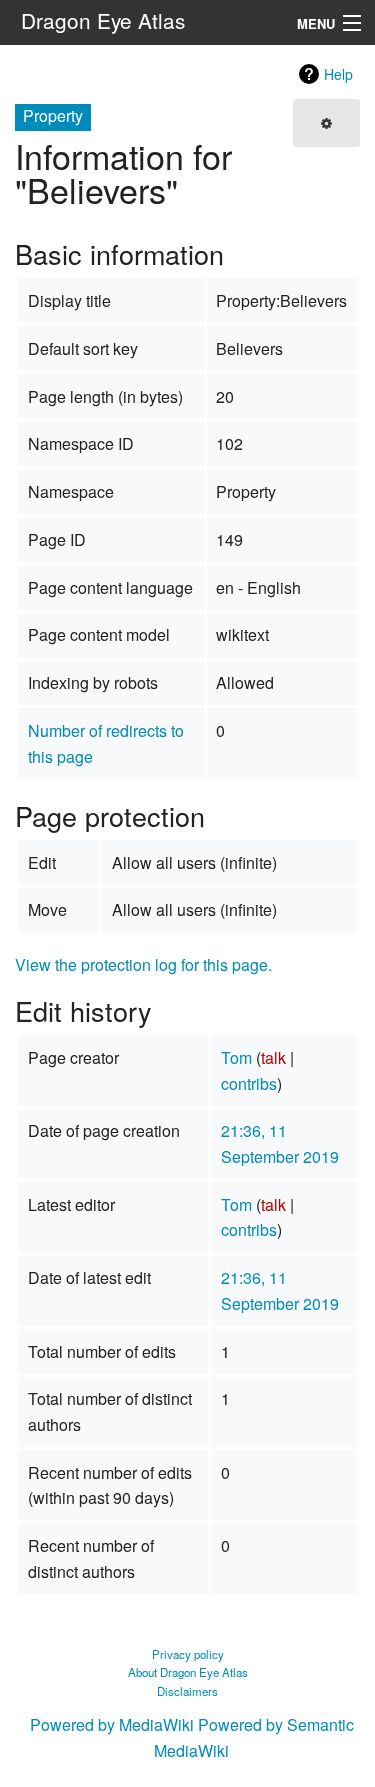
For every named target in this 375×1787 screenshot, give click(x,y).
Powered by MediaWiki (112, 1724)
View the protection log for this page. (143, 964)
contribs (249, 1083)
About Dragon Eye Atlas (188, 1672)
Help (338, 74)
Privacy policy (188, 1654)
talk (273, 1057)
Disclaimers (187, 1691)
